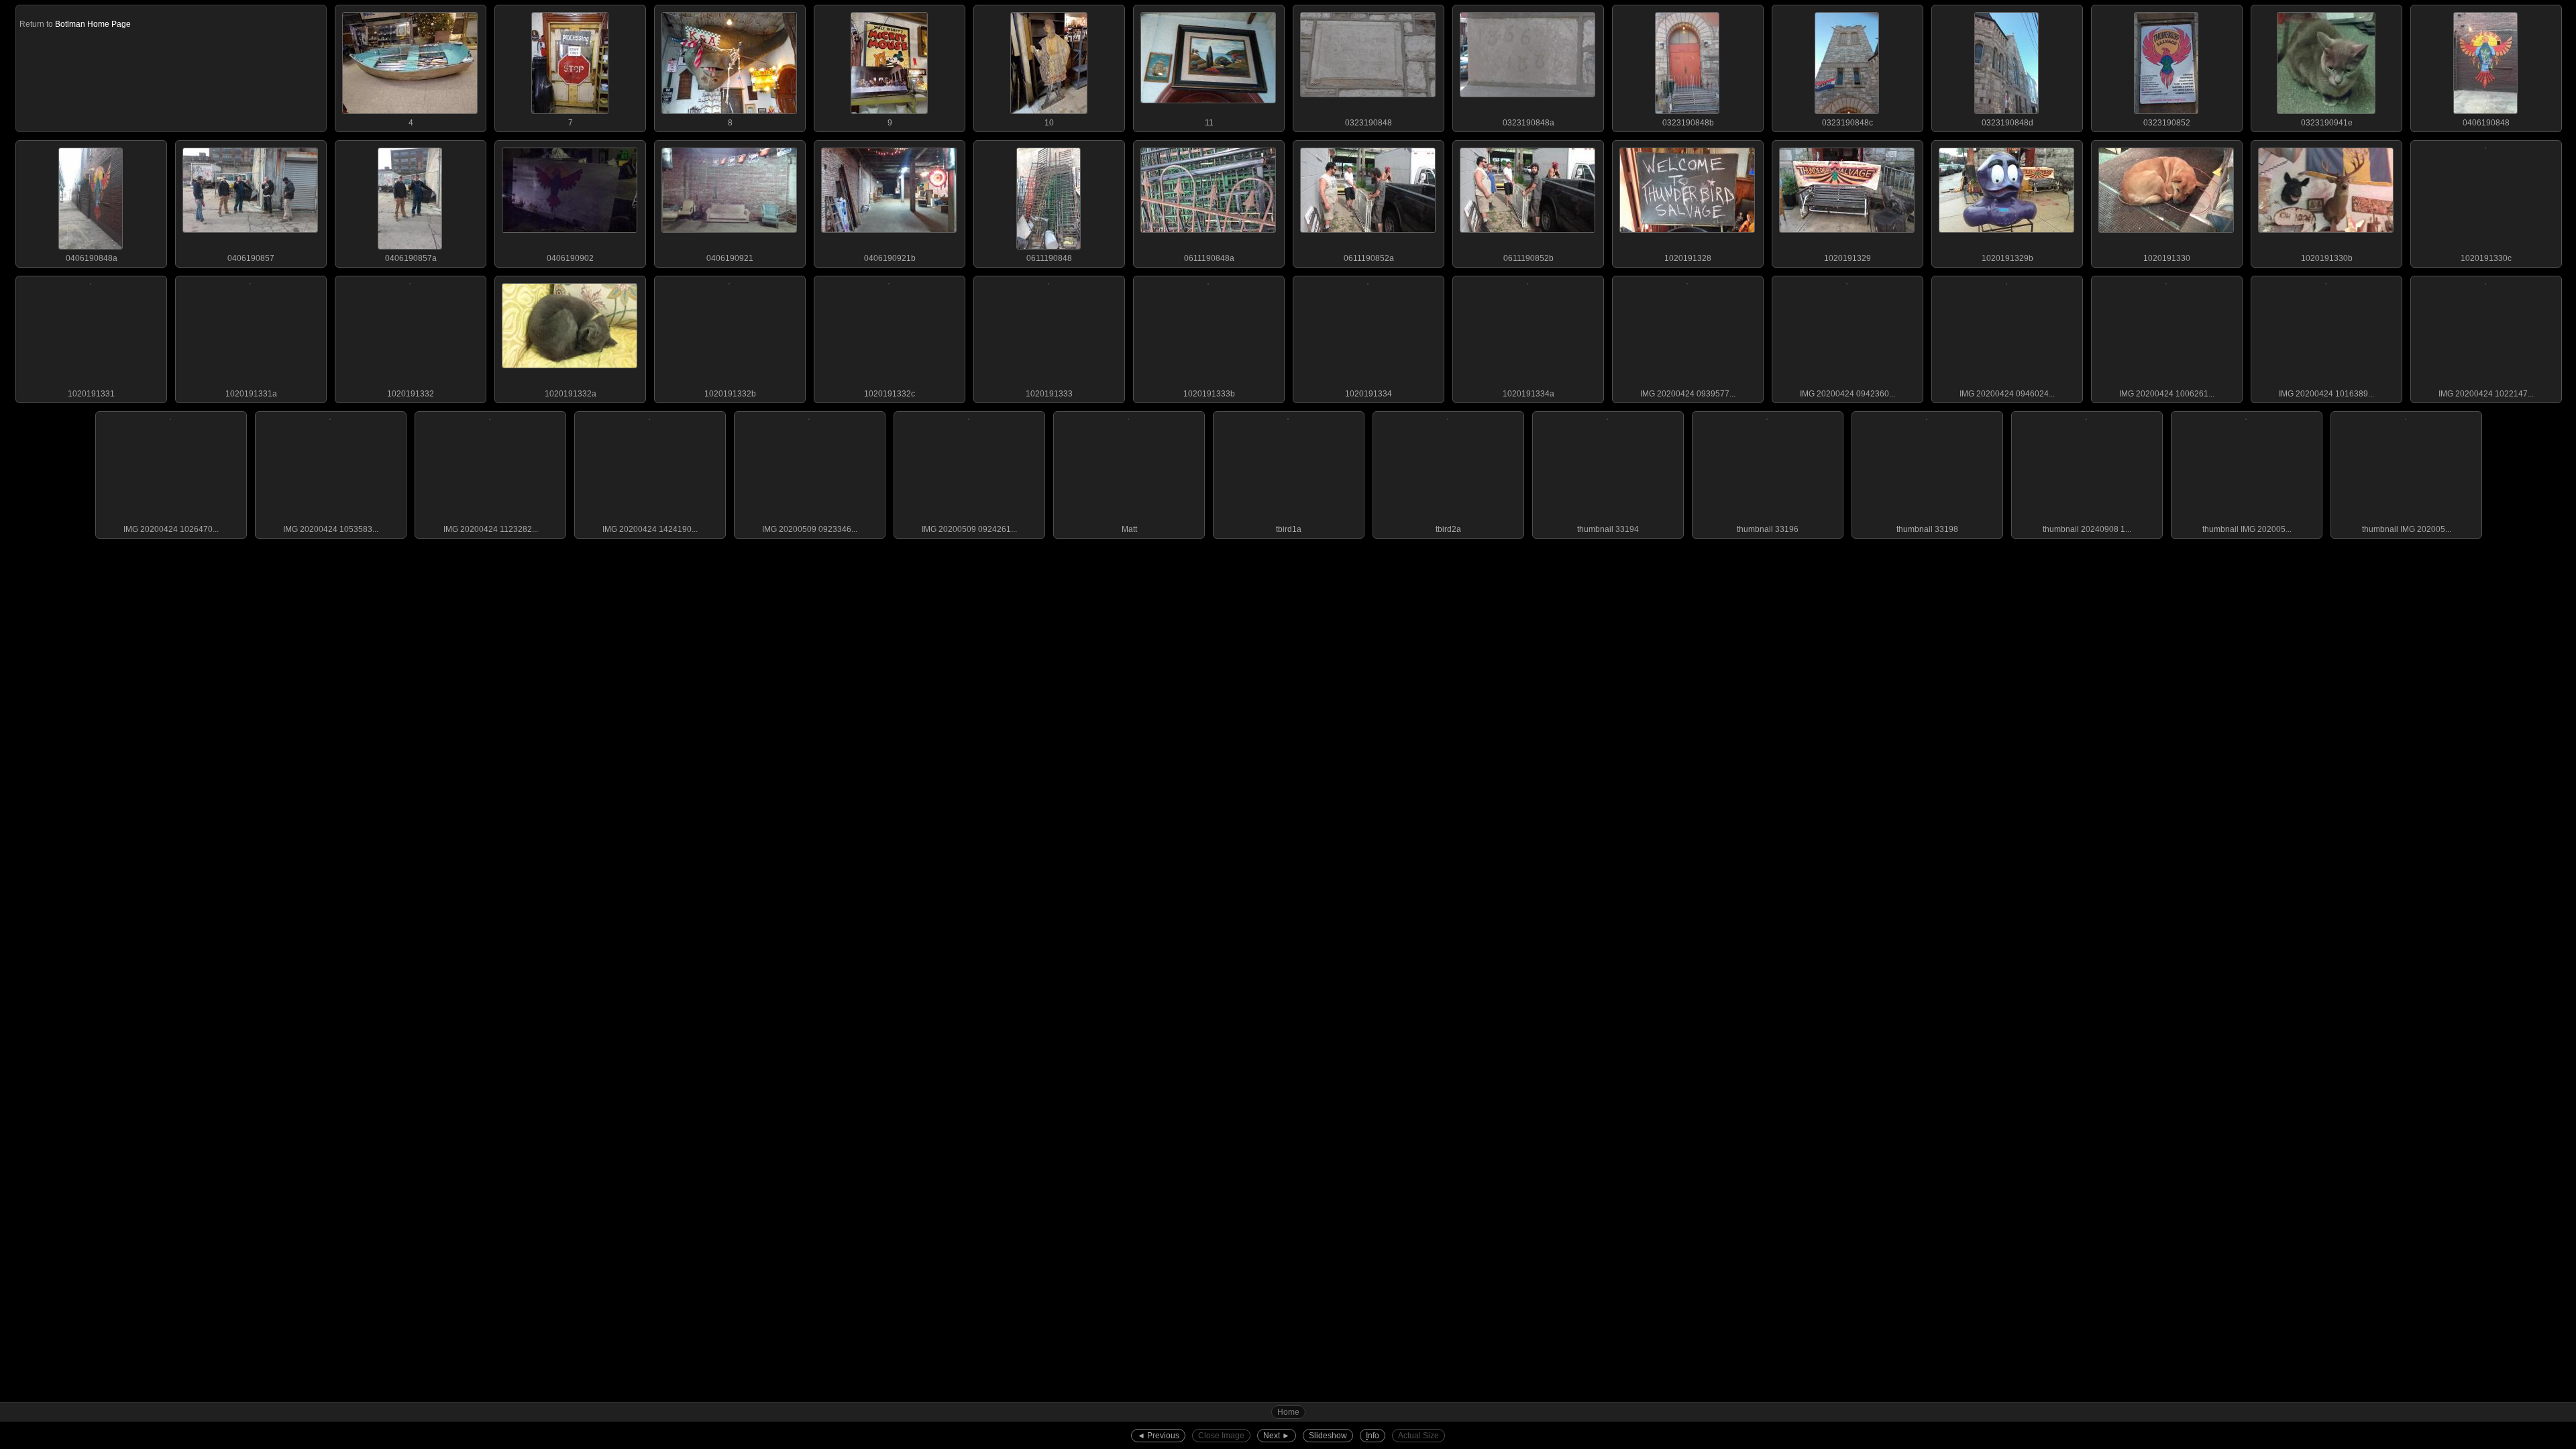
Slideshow (1328, 1436)
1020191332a (571, 394)
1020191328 (1688, 258)
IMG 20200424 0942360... (1847, 394)
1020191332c (890, 394)
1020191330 (2167, 258)
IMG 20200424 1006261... (2167, 394)
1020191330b (2327, 258)
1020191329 (1847, 258)
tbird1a (1289, 529)
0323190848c (1847, 123)
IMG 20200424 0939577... (1688, 394)
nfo (1373, 1436)
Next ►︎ (1277, 1436)
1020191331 (91, 394)
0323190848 (1368, 123)
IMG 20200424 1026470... (171, 529)
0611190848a (1209, 258)
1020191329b (2007, 258)
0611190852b (1528, 258)
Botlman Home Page (93, 24)
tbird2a (1448, 529)
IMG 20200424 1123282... (491, 529)
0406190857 (251, 258)
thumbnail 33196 (1768, 529)
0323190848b (1688, 123)
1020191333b (1209, 394)
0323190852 (2167, 123)
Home (1288, 1412)
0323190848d (2007, 123)
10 (1049, 123)
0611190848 (1049, 258)
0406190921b (890, 258)
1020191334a (1528, 394)
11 (1209, 123)
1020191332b (730, 394)
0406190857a (411, 258)
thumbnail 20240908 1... (2087, 529)
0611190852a (1369, 258)
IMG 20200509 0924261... (969, 529)
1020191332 (411, 394)
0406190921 (730, 258)
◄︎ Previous (1158, 1436)
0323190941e (2327, 123)
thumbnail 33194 (1608, 529)
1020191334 (1368, 394)
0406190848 (2486, 123)
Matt (1129, 529)
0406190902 (570, 258)
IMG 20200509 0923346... (810, 529)
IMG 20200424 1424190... (650, 529)
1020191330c (2486, 258)
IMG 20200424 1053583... (331, 529)
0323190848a (1528, 123)
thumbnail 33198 (1927, 529)
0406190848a (92, 258)
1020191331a (251, 394)
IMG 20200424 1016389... (2326, 394)
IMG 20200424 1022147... (2486, 394)
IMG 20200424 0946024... (2007, 394)
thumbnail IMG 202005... (2247, 529)
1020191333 (1049, 394)
